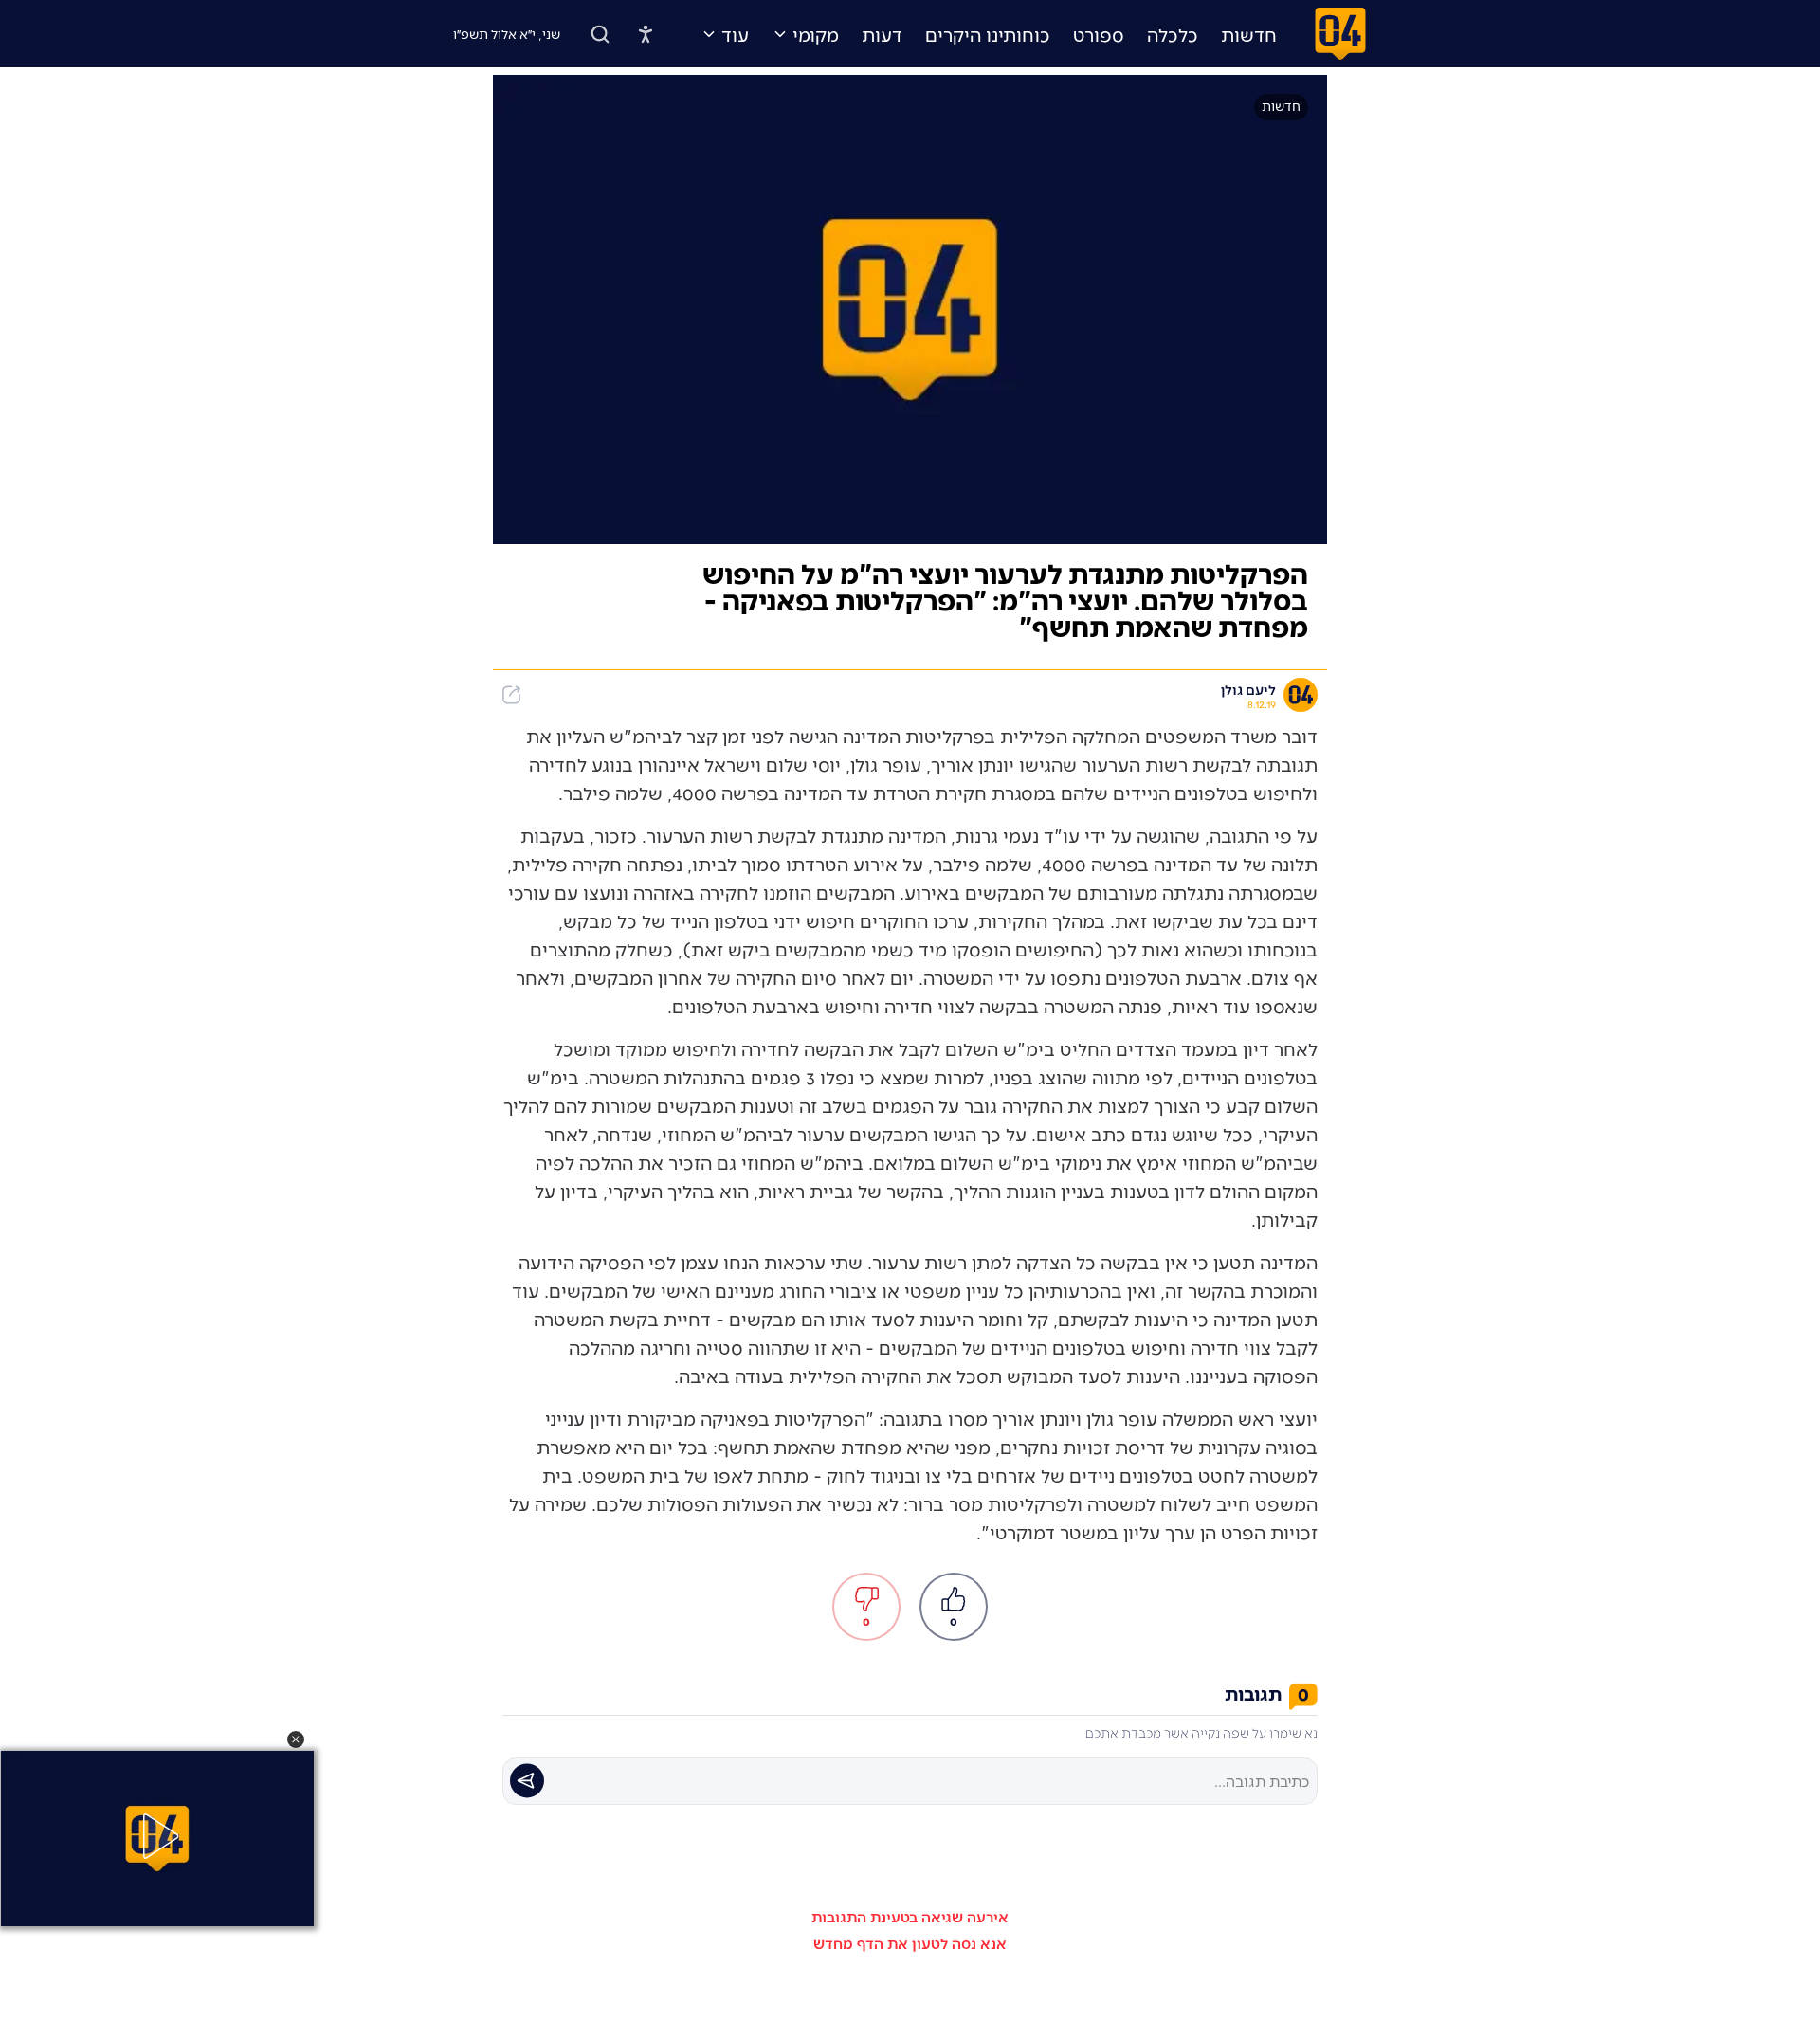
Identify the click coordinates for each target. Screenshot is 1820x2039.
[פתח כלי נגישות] (646, 34)
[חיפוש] (600, 34)
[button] (296, 1739)
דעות (882, 34)
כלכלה (1173, 34)
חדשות (1249, 34)
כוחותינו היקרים (988, 34)
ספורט (1099, 34)
